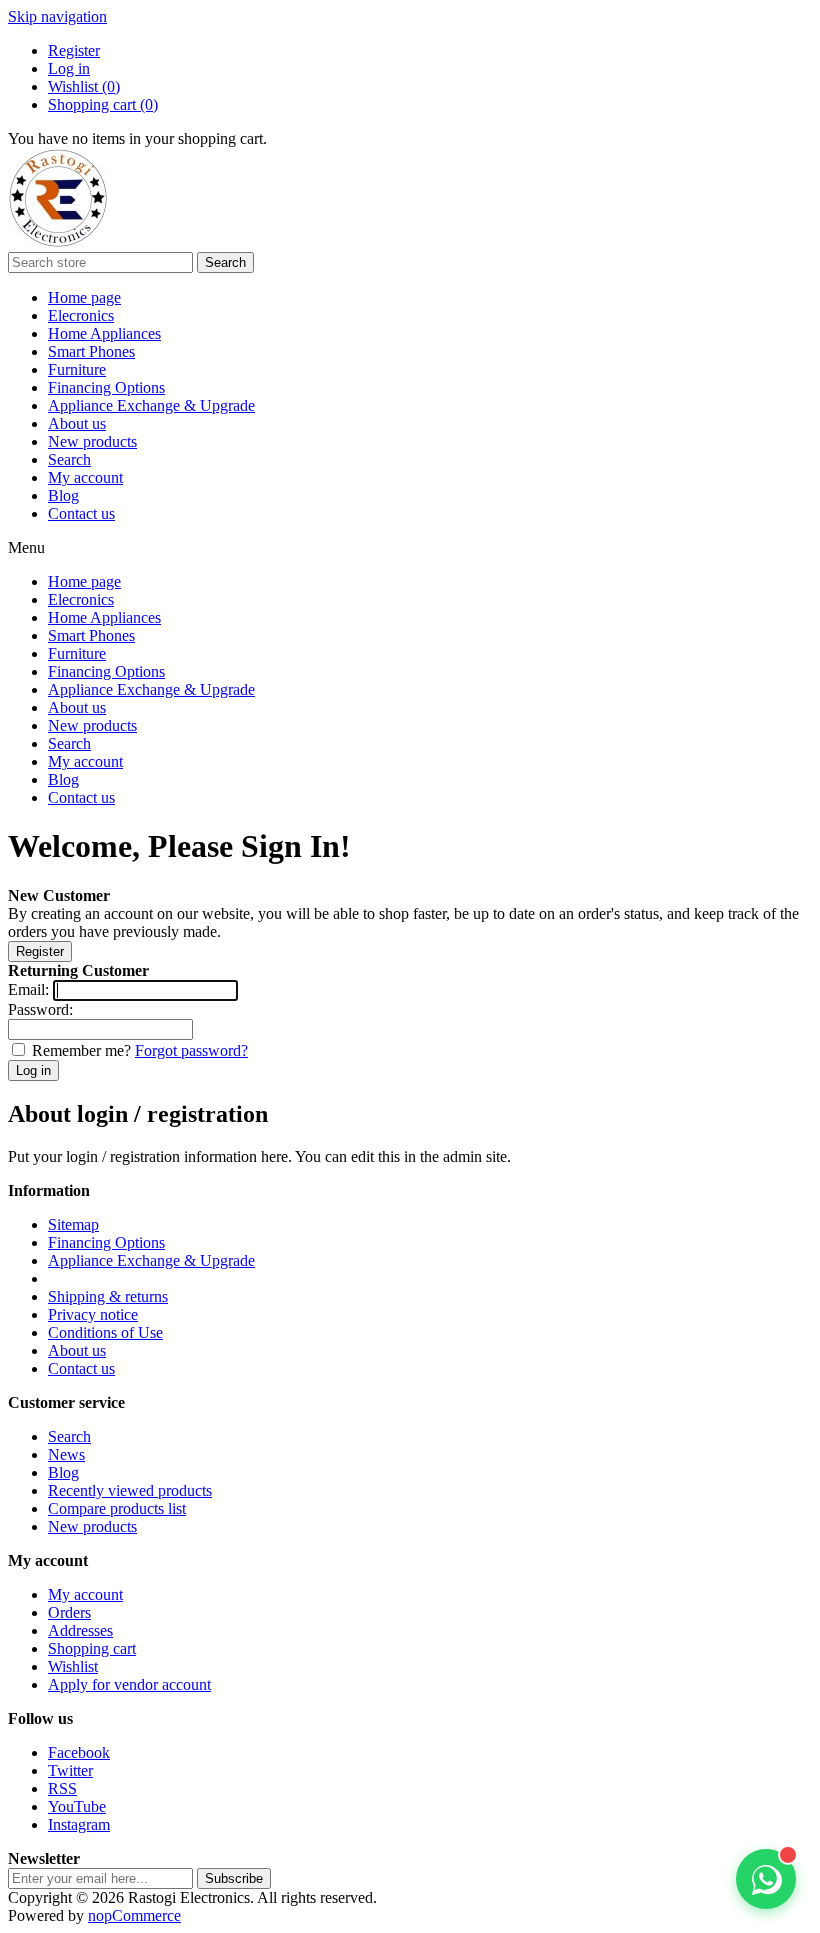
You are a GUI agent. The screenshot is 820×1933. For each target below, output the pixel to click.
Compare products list (117, 1508)
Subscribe (234, 1878)
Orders (69, 1612)
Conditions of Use (105, 1332)
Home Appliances (104, 333)
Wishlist (73, 1666)
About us (77, 423)
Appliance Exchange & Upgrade (151, 405)
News (66, 1454)
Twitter (70, 1770)
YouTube (77, 1806)
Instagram (79, 1824)
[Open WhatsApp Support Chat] (766, 1879)
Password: (40, 1009)
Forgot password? (191, 1050)
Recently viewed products (130, 1490)
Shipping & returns (108, 1296)
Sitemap (73, 1224)
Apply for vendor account (129, 1684)
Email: (28, 989)
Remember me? (81, 1050)
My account (85, 477)
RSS (62, 1788)
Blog (63, 495)
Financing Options (106, 387)
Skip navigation (57, 16)
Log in (69, 68)
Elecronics (81, 315)
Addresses (80, 1630)
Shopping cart (92, 1648)
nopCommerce (134, 1915)
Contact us (81, 513)
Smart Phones (91, 351)
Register (74, 50)
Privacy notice (93, 1314)
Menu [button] (26, 547)
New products (92, 441)
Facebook (79, 1752)
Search (225, 262)
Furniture (77, 369)
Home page (84, 297)
